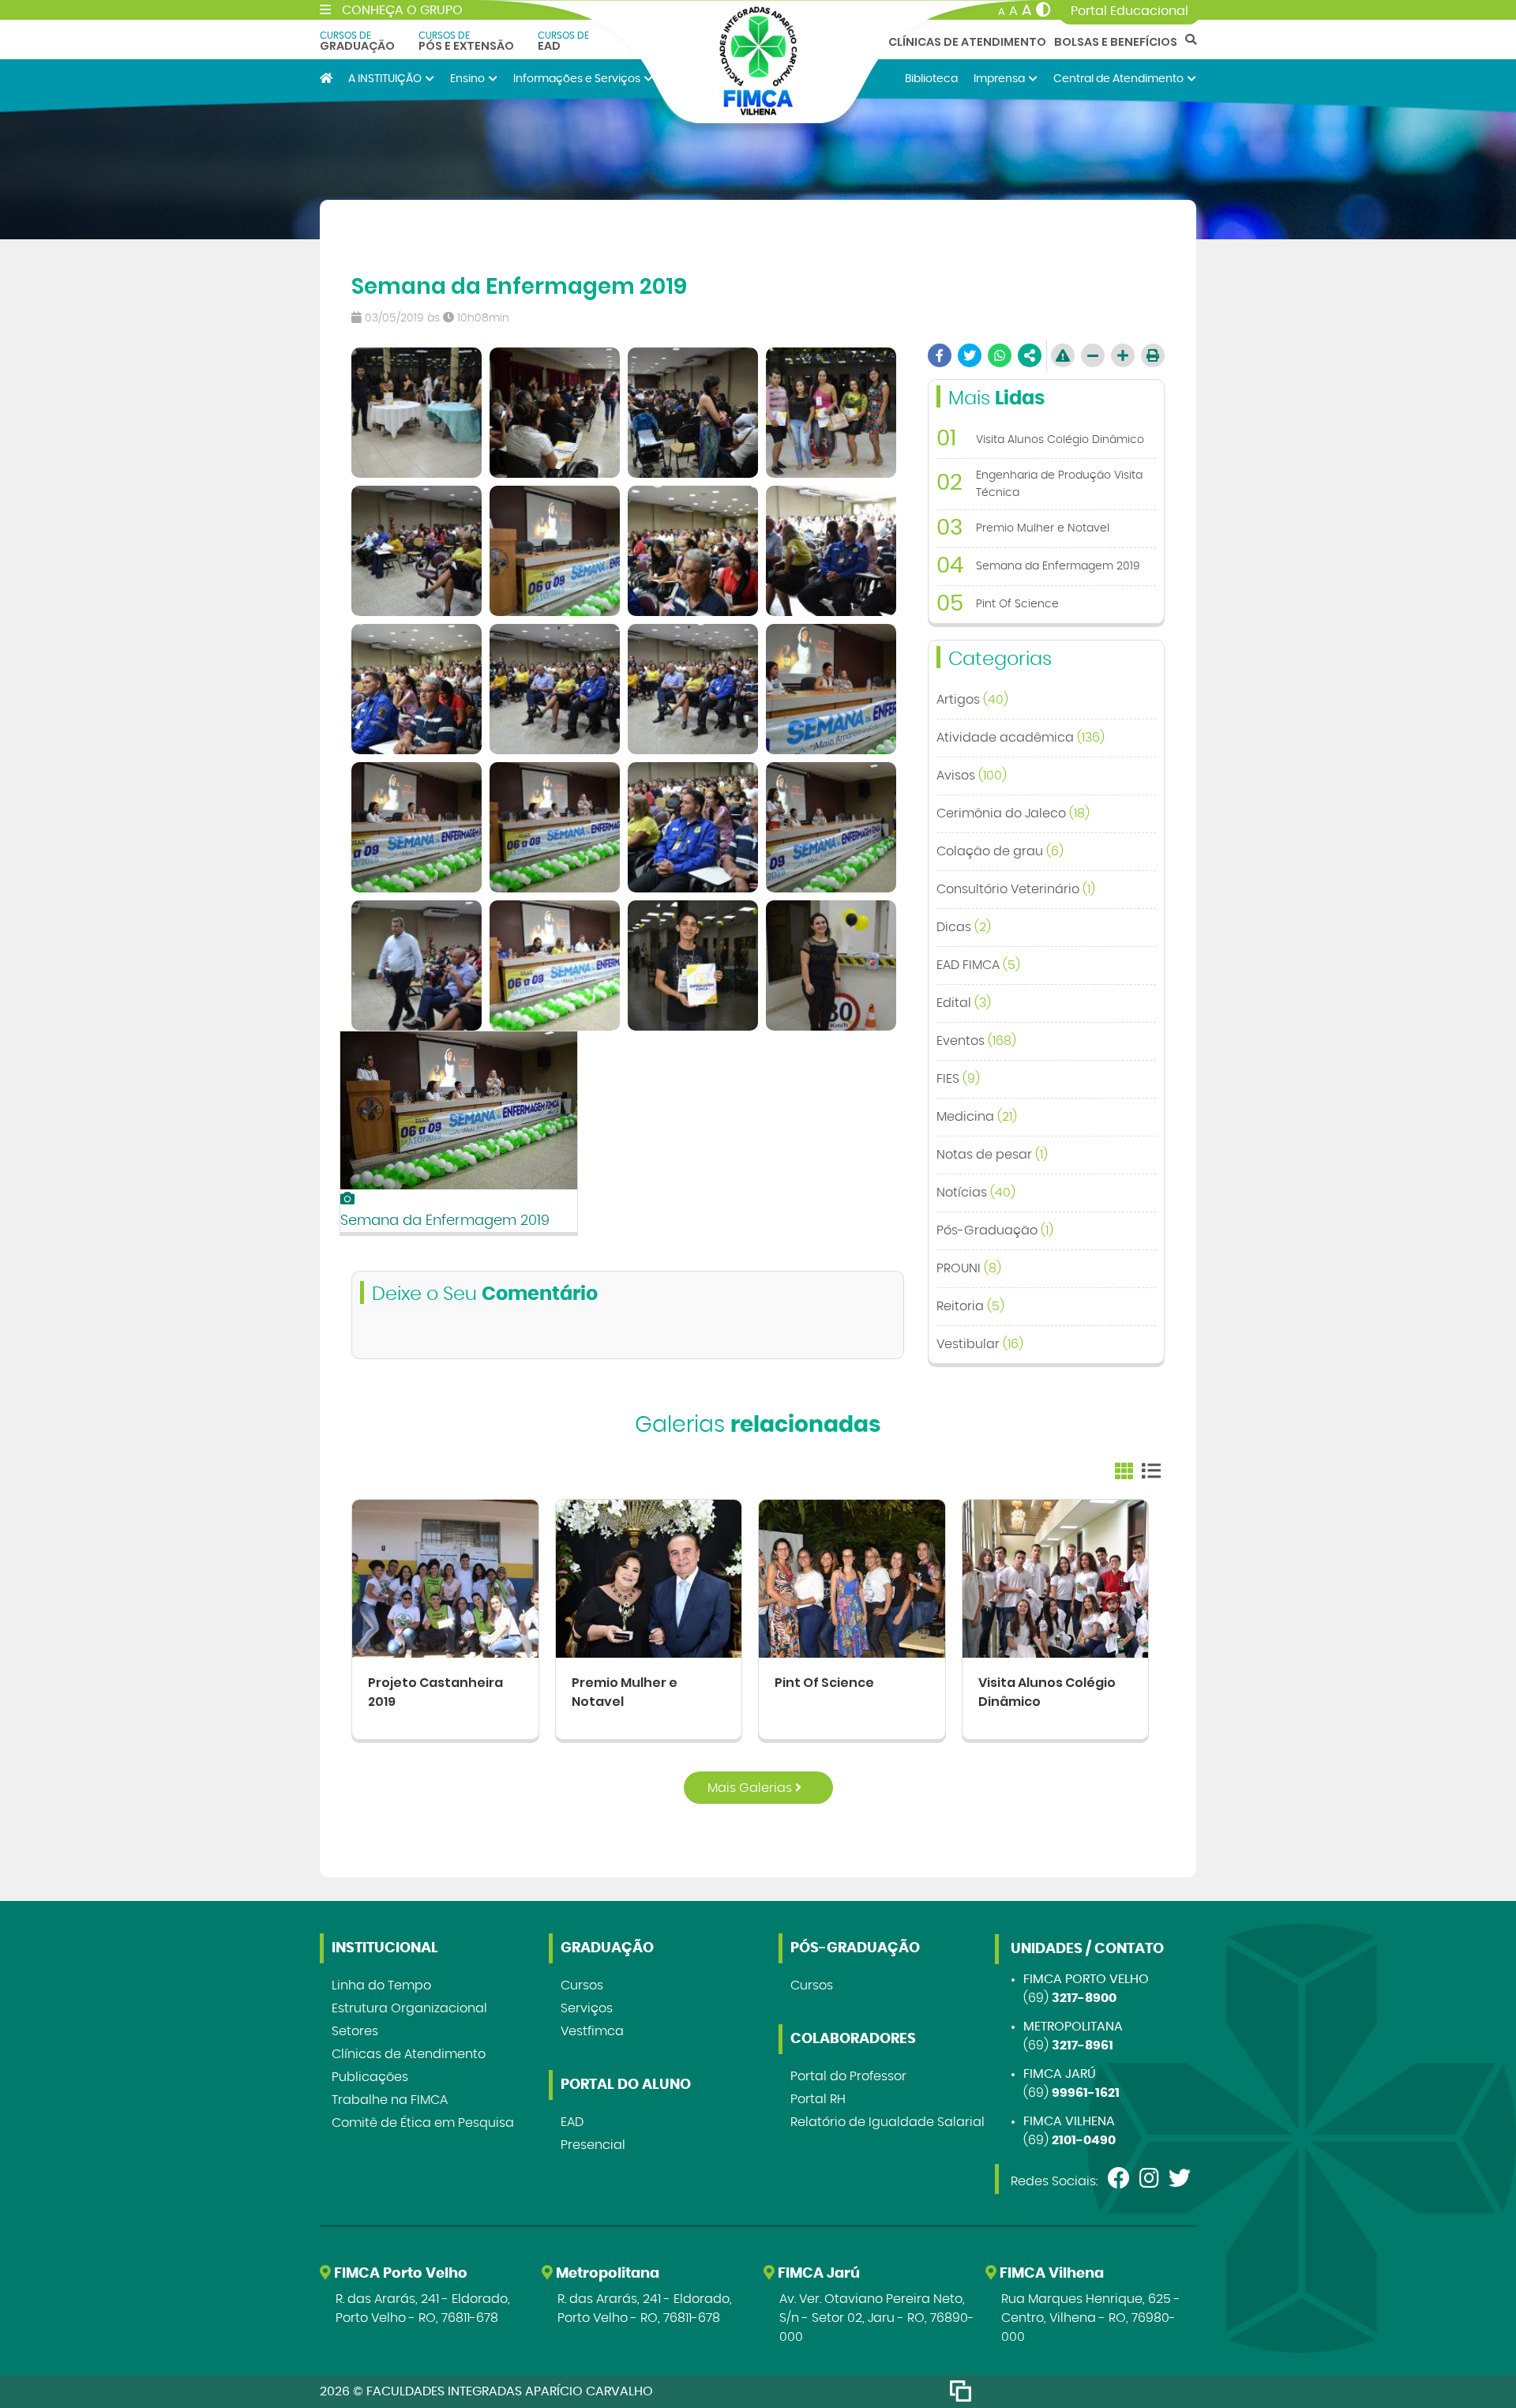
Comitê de (423, 2123)
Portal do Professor (848, 2076)
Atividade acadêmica (1021, 738)
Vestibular (980, 1344)
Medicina (977, 1117)
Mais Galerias (751, 1788)
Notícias (976, 1193)
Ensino (467, 79)
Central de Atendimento (1118, 79)
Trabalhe (390, 2100)
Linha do (381, 1985)
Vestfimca (592, 2031)
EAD (563, 41)
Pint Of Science (824, 1683)
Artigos (972, 700)
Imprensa (999, 79)
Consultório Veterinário (1016, 889)
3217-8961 (1083, 2045)
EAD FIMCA (978, 965)
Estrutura (409, 2008)
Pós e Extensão (466, 41)
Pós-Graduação (995, 1230)
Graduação (357, 41)
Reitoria (970, 1306)
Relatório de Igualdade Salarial (887, 2122)
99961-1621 (1086, 2093)
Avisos (972, 776)
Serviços (587, 2008)
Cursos (582, 1985)
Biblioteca (931, 79)
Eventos (976, 1041)
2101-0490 (1084, 2140)
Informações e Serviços (577, 79)
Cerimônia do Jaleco (1013, 813)
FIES (958, 1079)
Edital (964, 1003)
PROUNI (969, 1268)
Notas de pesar (992, 1155)
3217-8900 (1084, 1998)
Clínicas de (409, 2054)
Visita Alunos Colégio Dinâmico (1047, 1692)
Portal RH (818, 2099)
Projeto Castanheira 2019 (435, 1692)
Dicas (964, 927)
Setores (355, 2031)
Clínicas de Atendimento (967, 42)
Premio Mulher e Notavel (625, 1692)
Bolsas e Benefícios (1116, 42)
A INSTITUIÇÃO (385, 79)
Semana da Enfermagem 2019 (445, 1221)
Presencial (593, 2145)
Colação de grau (1000, 851)
